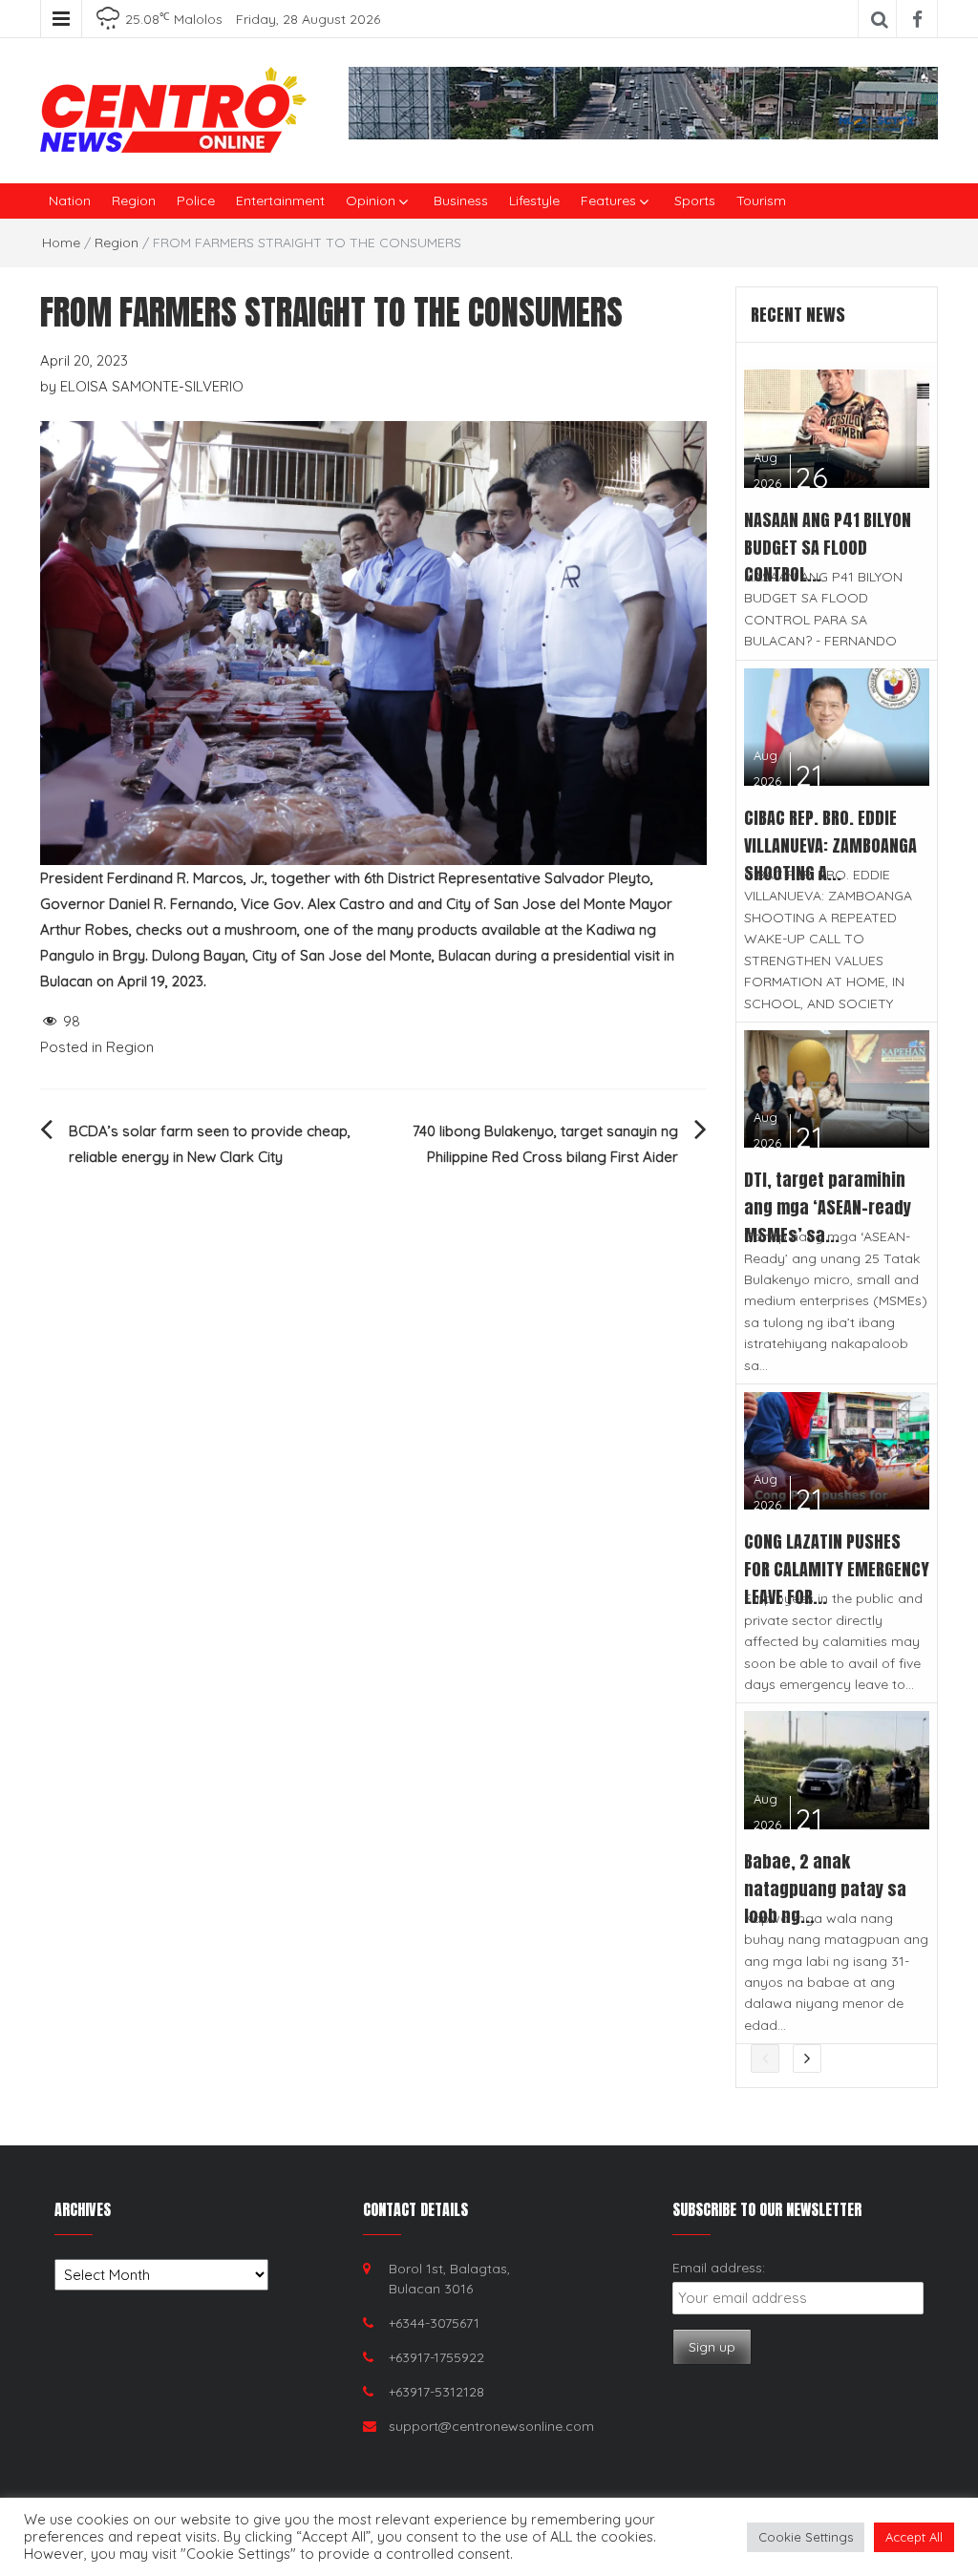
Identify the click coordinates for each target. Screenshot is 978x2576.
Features (608, 201)
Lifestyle (534, 201)
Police (196, 201)
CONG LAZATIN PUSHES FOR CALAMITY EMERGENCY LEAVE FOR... (837, 1569)
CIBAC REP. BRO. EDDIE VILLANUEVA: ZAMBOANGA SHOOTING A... (830, 845)
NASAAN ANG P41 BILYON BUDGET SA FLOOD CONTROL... (828, 548)
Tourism (761, 201)
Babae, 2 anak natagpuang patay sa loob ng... (825, 1889)
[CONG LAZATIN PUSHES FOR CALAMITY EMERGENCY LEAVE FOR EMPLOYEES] (837, 1450)
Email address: (719, 2268)
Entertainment (280, 201)
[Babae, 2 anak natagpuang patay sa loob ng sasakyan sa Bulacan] (837, 1769)
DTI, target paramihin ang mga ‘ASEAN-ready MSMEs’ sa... (828, 1207)
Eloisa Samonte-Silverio (152, 386)
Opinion (371, 201)
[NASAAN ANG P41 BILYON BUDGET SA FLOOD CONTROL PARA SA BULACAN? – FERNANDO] (837, 427)
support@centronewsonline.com (491, 2426)
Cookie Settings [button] (806, 2537)
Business (461, 201)
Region (134, 201)
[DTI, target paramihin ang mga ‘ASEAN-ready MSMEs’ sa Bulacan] (837, 1087)
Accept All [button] (914, 2537)
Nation (70, 201)
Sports (695, 201)
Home (61, 243)
